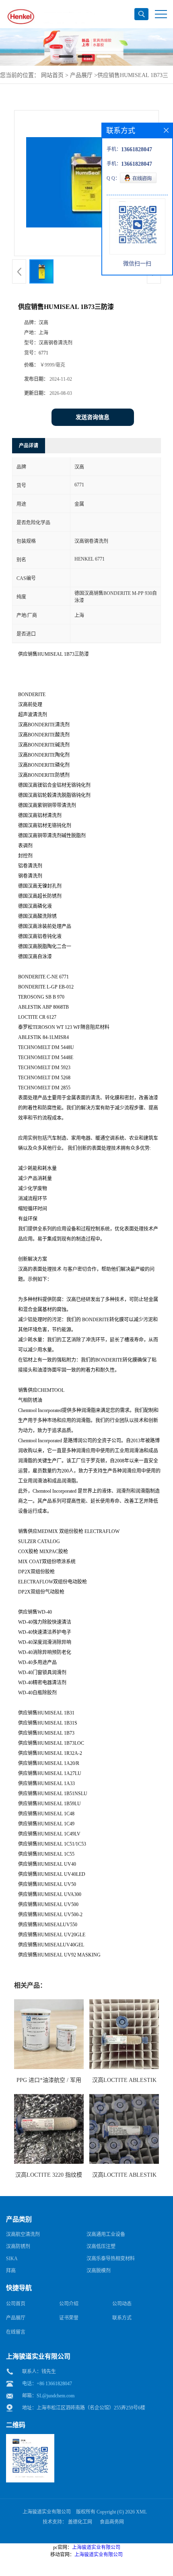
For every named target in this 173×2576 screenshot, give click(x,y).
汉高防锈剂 (18, 2246)
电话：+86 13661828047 (47, 2384)
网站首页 (52, 75)
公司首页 (16, 2304)
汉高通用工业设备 (106, 2234)
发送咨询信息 (93, 417)
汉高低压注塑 (101, 2246)
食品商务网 (112, 2522)
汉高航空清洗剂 (23, 2234)
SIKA (12, 2259)
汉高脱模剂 (99, 2271)
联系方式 (122, 2318)
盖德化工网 (80, 2522)
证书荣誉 (69, 2318)
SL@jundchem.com (56, 2396)
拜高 (11, 2271)
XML (141, 2512)
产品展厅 (81, 75)
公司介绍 (69, 2304)
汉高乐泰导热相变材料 (111, 2259)
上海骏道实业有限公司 (47, 2512)
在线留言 (16, 2332)
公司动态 (122, 2304)
